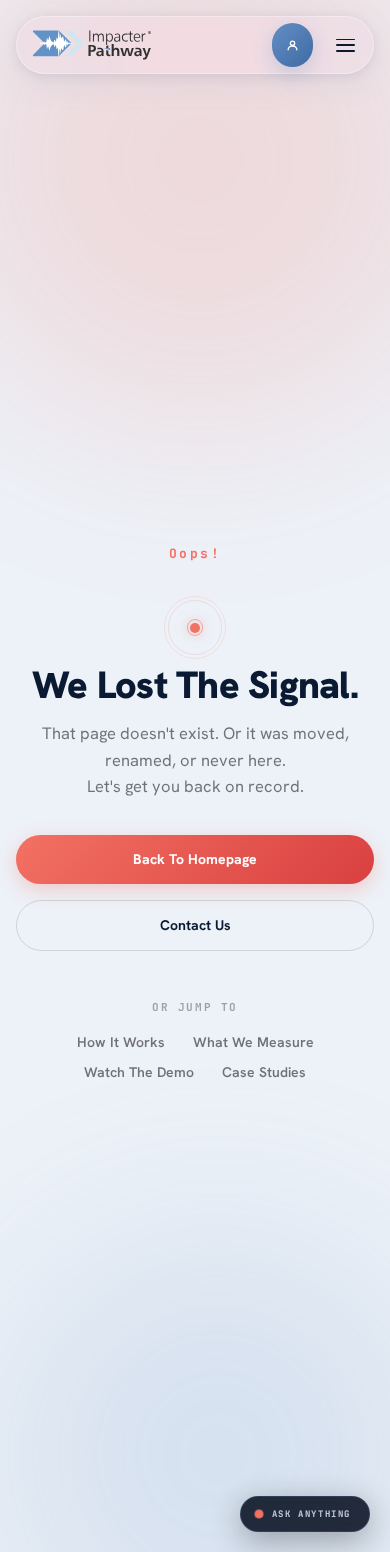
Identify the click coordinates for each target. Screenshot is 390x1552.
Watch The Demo (139, 1072)
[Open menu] (345, 45)
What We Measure (253, 1042)
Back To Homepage (195, 859)
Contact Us (195, 925)
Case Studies (264, 1072)
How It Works (121, 1042)
